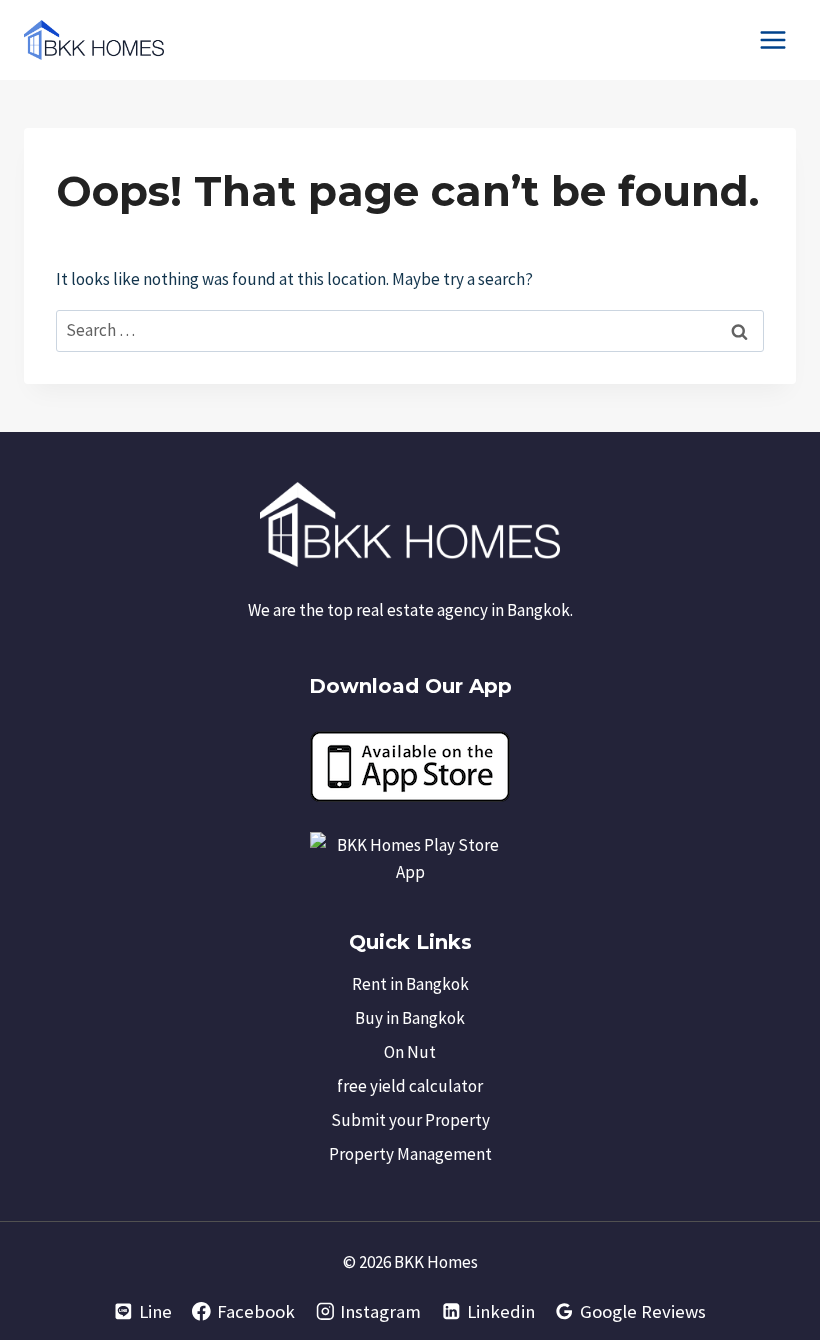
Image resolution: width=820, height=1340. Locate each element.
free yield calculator (410, 1086)
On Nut (410, 1052)
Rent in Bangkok (410, 984)
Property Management (410, 1154)
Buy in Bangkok (410, 1018)
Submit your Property (410, 1120)
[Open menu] (772, 39)
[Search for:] (410, 330)
